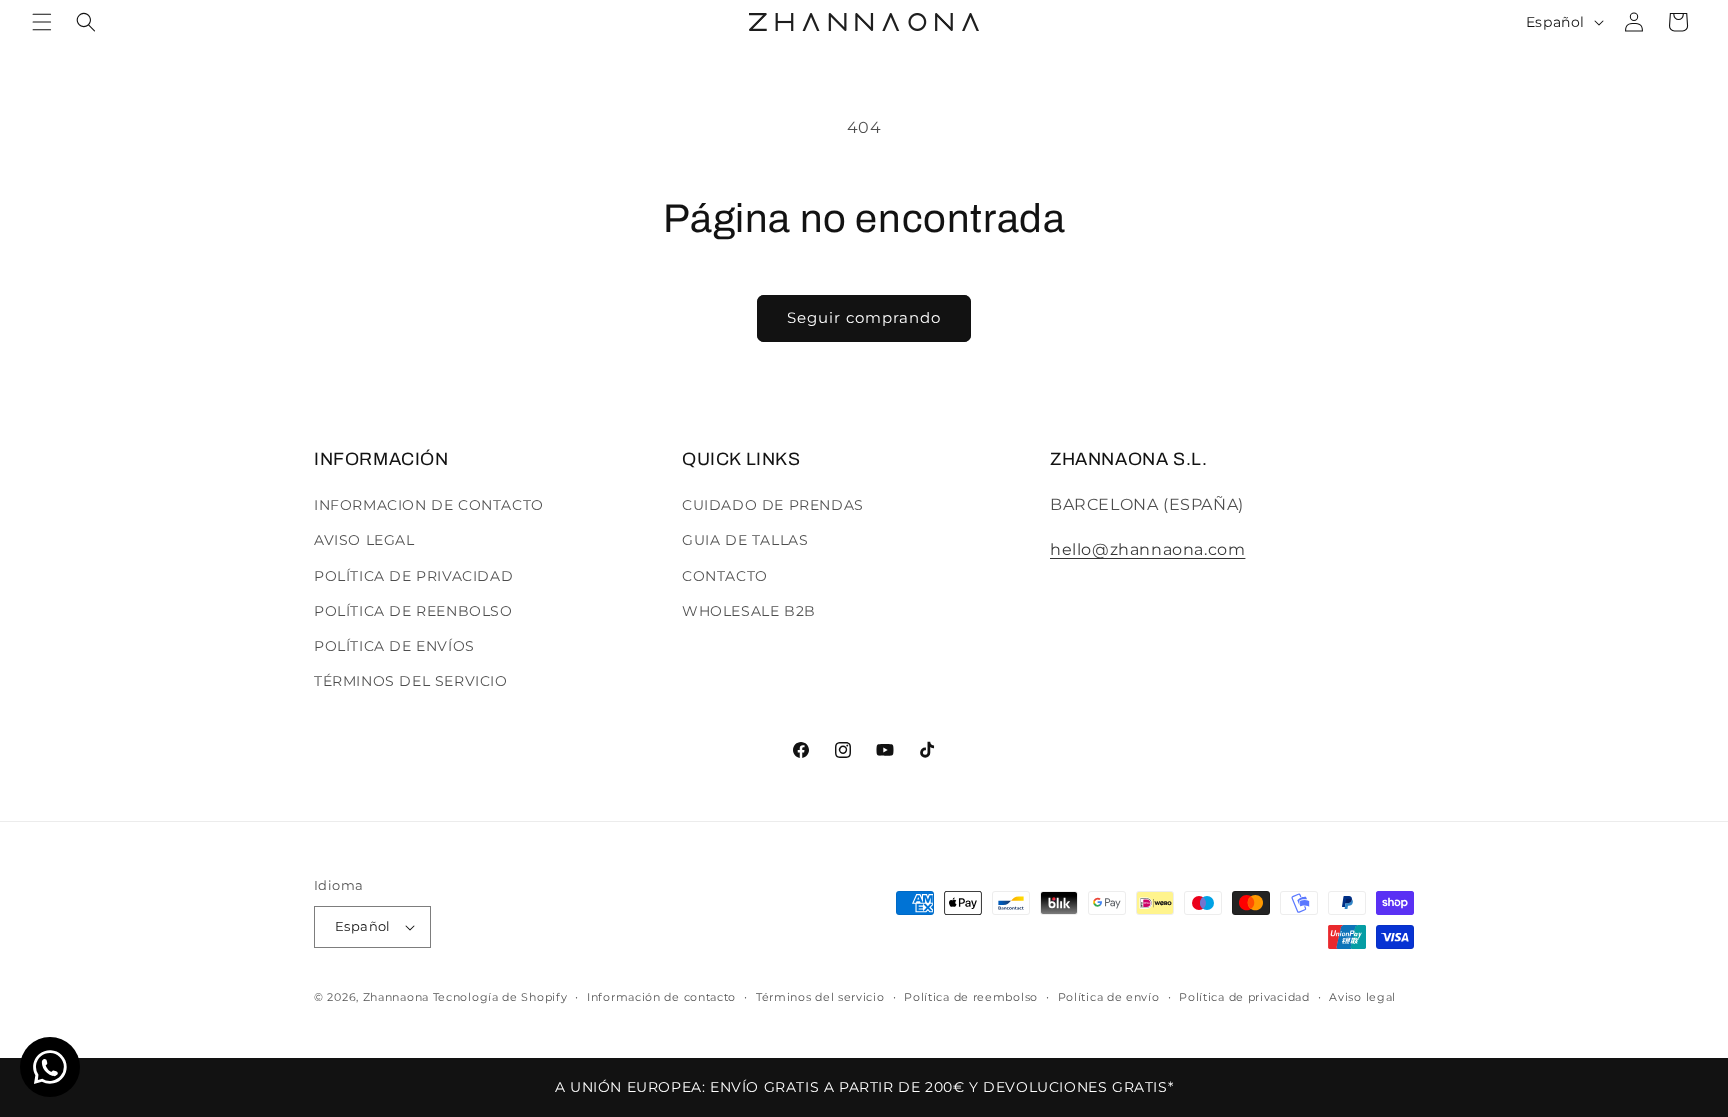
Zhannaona (396, 997)
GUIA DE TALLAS (745, 540)
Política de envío (1109, 997)
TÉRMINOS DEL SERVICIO (411, 681)
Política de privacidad (1244, 997)
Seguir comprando (864, 317)
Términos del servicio (820, 997)
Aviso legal (1362, 997)
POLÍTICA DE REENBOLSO (413, 611)
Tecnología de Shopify (500, 997)
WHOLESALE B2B (749, 611)
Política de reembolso (971, 997)
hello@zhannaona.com (1147, 549)
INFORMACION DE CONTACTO (429, 505)
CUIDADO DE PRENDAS (773, 505)
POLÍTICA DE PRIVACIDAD (413, 576)
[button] (42, 22)
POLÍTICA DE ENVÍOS (394, 646)
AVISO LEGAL (364, 540)
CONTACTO (725, 576)
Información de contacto (661, 997)
